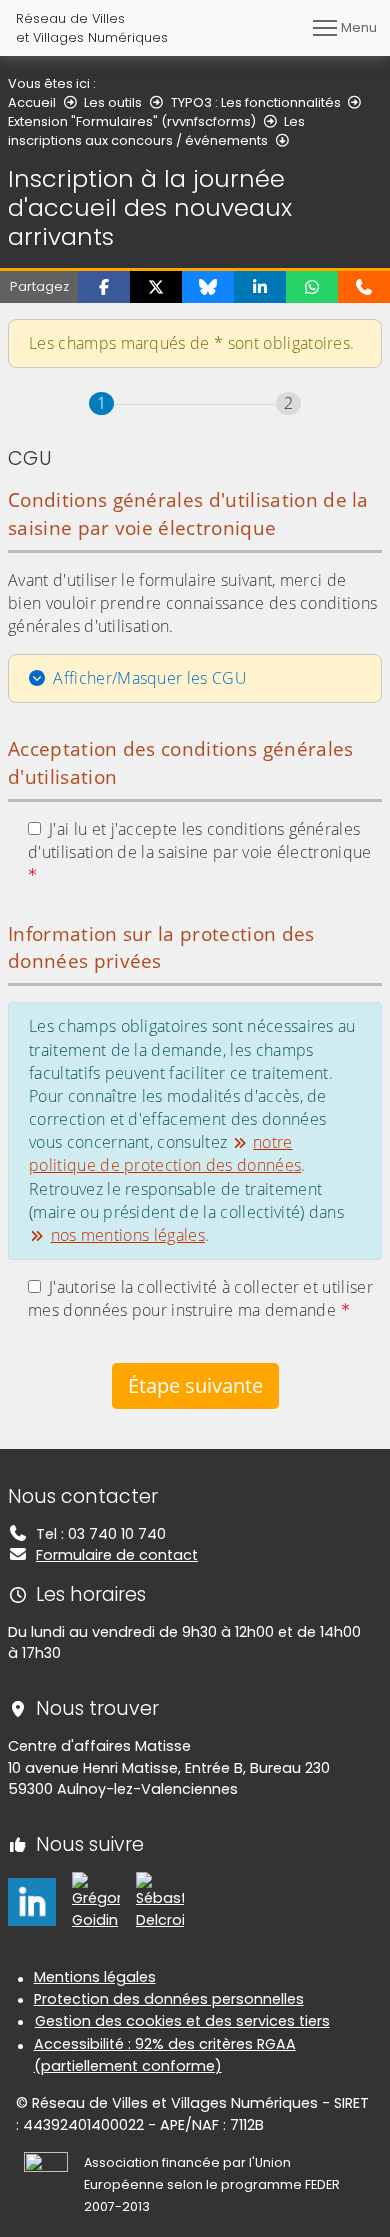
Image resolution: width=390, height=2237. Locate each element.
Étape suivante (195, 1385)
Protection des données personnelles (169, 1999)
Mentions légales (95, 1977)
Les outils (113, 102)
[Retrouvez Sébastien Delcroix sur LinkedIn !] (160, 1901)
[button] (104, 287)
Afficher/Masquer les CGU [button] (150, 678)
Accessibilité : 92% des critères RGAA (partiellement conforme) (165, 2055)
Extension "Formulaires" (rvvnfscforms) (132, 121)
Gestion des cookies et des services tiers (182, 2021)
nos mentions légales (128, 1235)
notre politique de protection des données (165, 1153)
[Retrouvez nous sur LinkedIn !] (32, 1901)
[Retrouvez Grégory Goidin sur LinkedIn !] (96, 1901)
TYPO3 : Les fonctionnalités (256, 102)
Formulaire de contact (117, 1555)
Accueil (32, 102)
